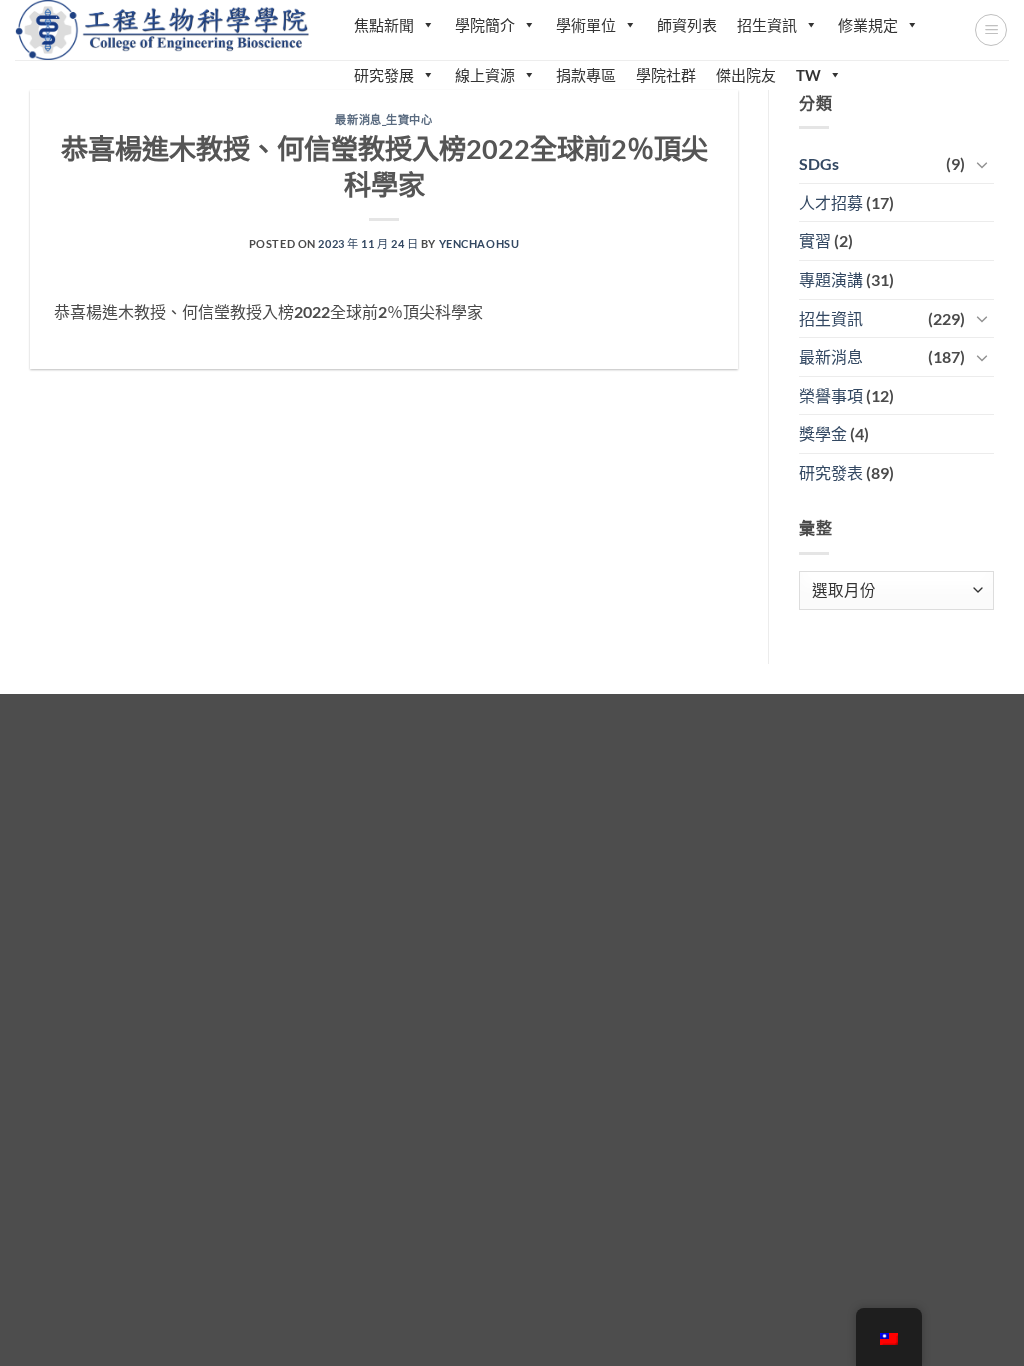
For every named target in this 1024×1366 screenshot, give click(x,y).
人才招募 (831, 202)
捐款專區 (586, 75)
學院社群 (666, 75)
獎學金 (823, 433)
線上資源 (485, 75)
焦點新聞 (384, 25)
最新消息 (831, 356)
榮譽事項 (831, 395)
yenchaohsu (479, 243)
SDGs (819, 163)
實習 (815, 240)
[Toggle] (982, 164)
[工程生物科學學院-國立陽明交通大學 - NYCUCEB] (164, 29)
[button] (991, 30)
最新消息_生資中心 (383, 119)
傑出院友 (746, 75)
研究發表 (831, 472)
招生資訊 (767, 25)
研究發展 (384, 75)
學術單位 (586, 25)
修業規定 (868, 25)
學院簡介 (485, 25)
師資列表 (687, 25)
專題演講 (831, 279)
